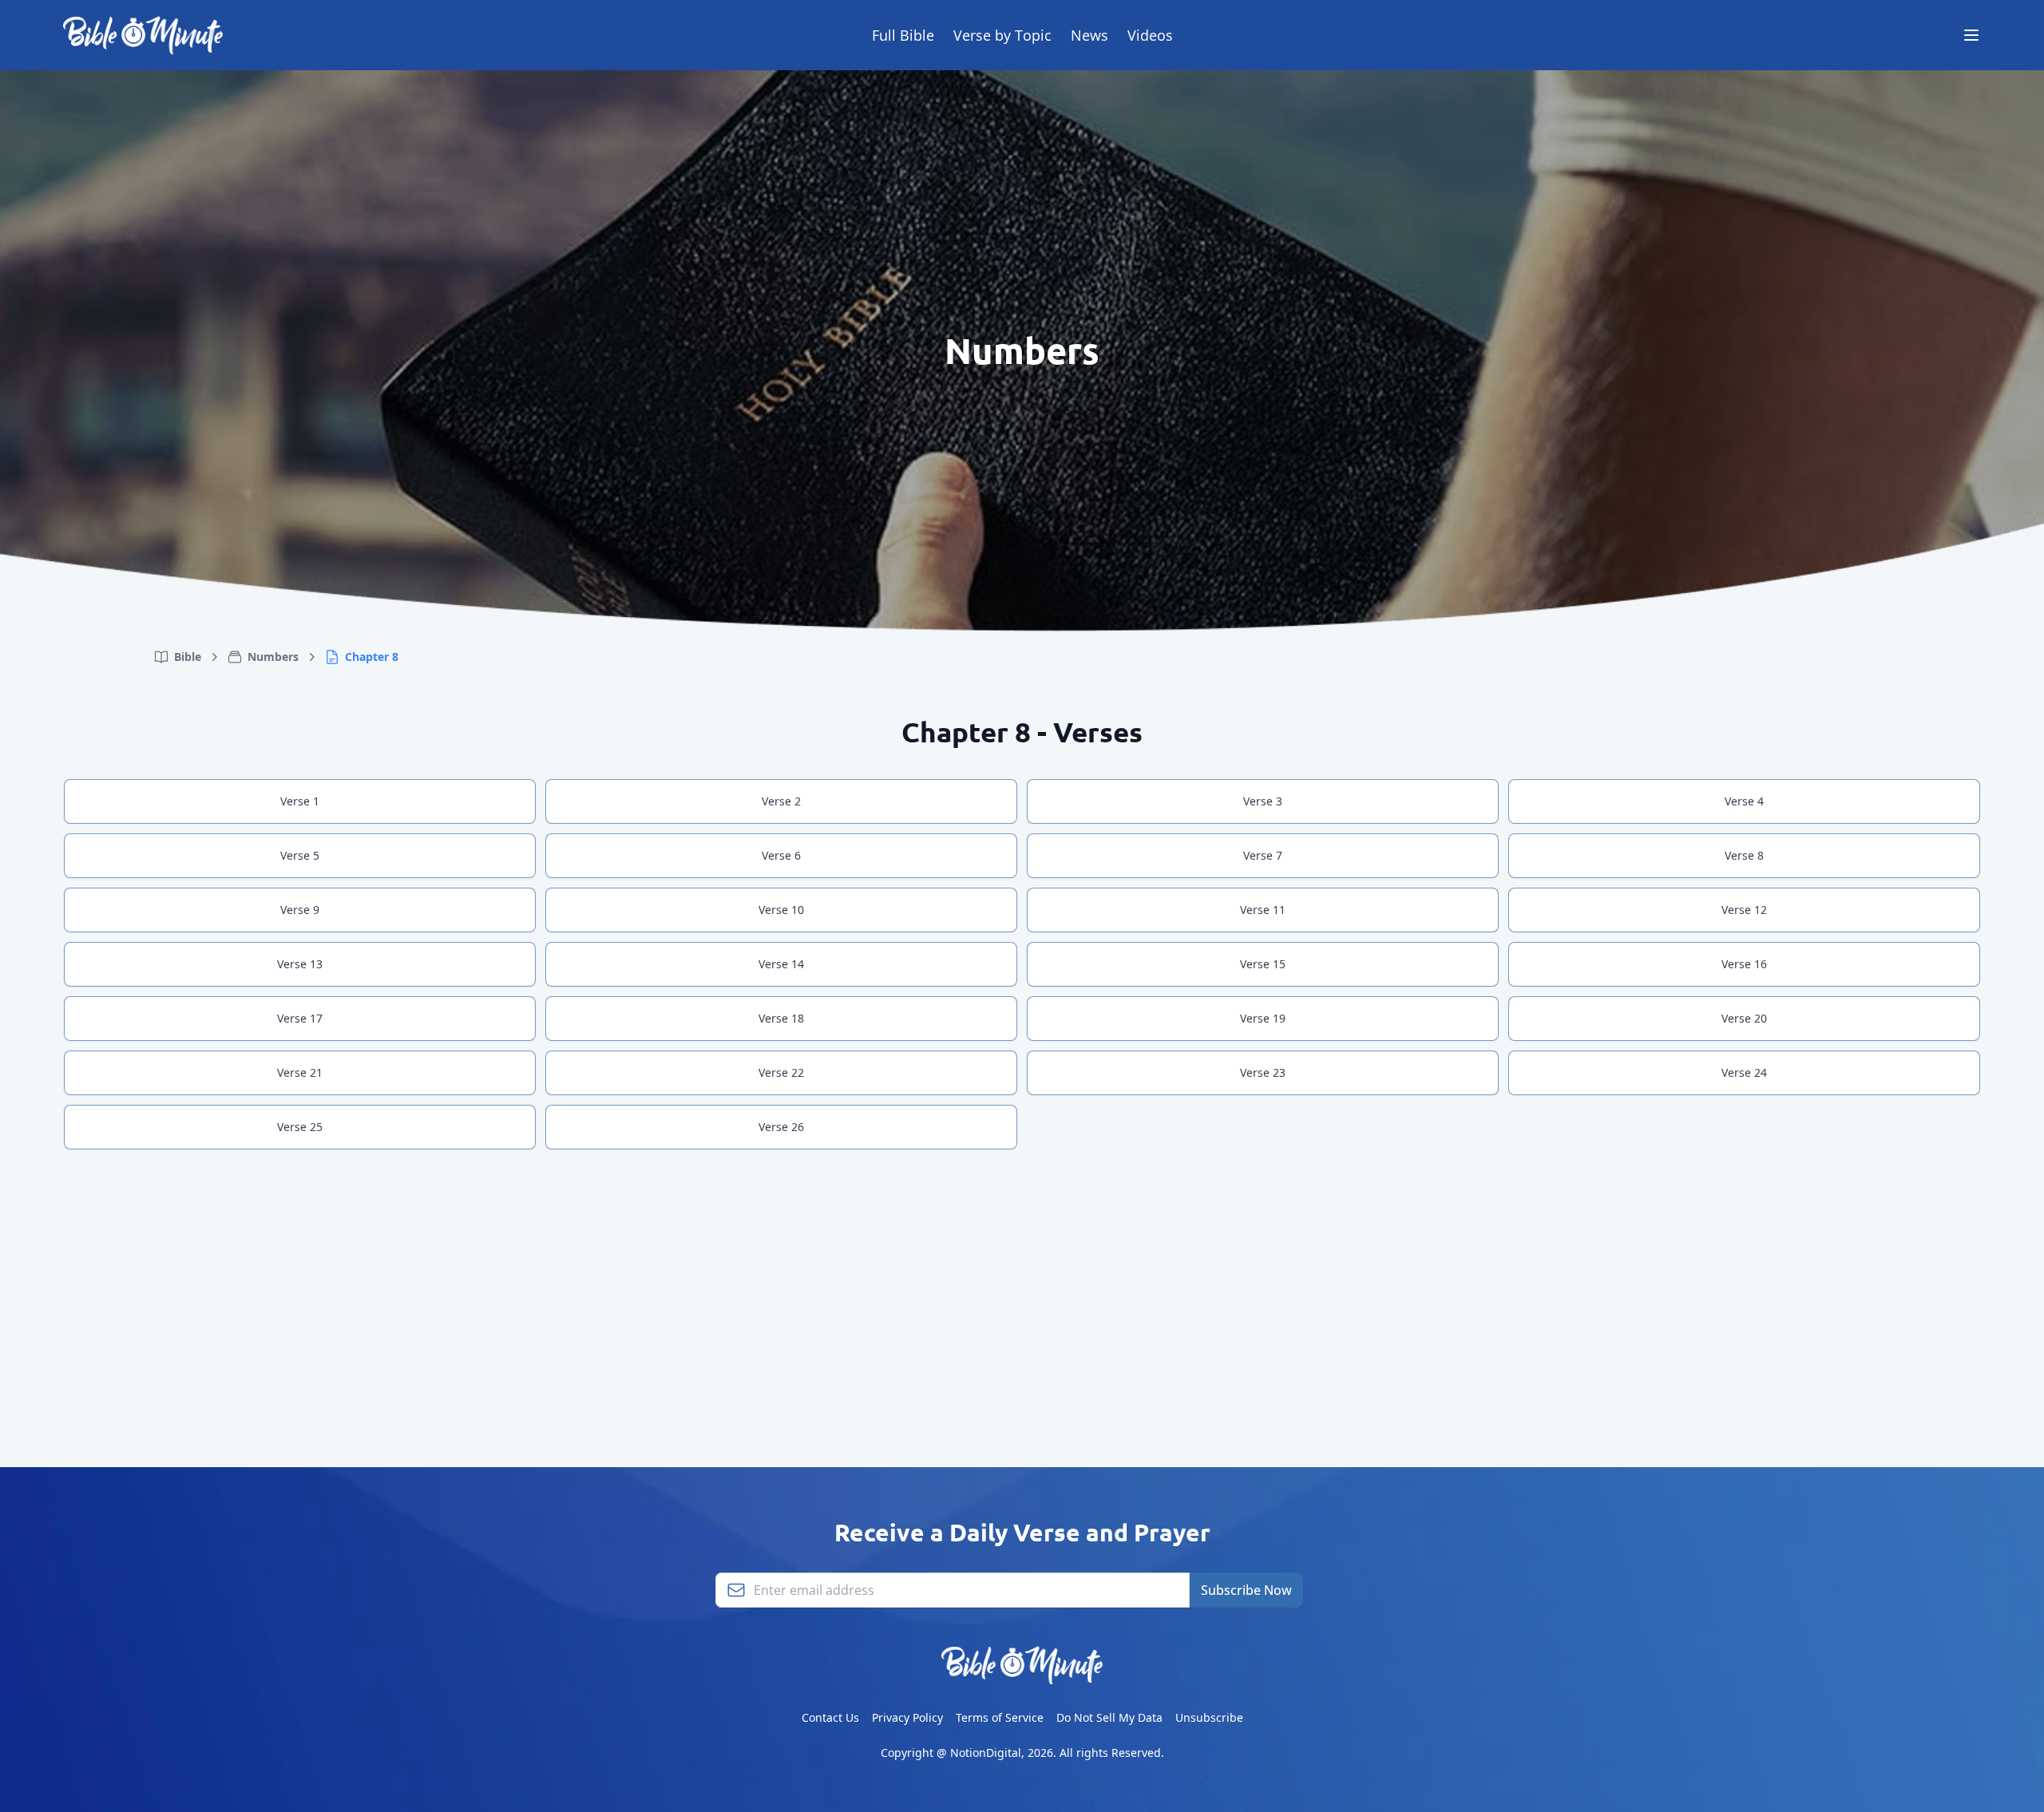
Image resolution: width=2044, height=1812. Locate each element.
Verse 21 (300, 1072)
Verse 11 (1263, 910)
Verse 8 (1744, 855)
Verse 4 (1744, 801)
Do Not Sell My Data (1109, 1717)
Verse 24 (1744, 1072)
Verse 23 (1263, 1072)
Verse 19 (1263, 1018)
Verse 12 (1744, 910)
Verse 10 (781, 910)
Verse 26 (781, 1127)
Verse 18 (781, 1018)
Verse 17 (300, 1018)
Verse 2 (781, 801)
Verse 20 (1744, 1018)
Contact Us (830, 1717)
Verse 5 (300, 855)
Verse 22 (781, 1072)
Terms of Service (1000, 1717)
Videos (1150, 35)
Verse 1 (300, 801)
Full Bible (903, 35)
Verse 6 (781, 855)
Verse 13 (300, 964)
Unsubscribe (1209, 1717)
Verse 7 (1263, 855)
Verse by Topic (1002, 35)
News (1089, 35)
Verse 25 (300, 1127)
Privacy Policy (907, 1717)
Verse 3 (1263, 801)
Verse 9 (300, 910)
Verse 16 (1744, 964)
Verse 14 (781, 964)
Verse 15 (1263, 964)
